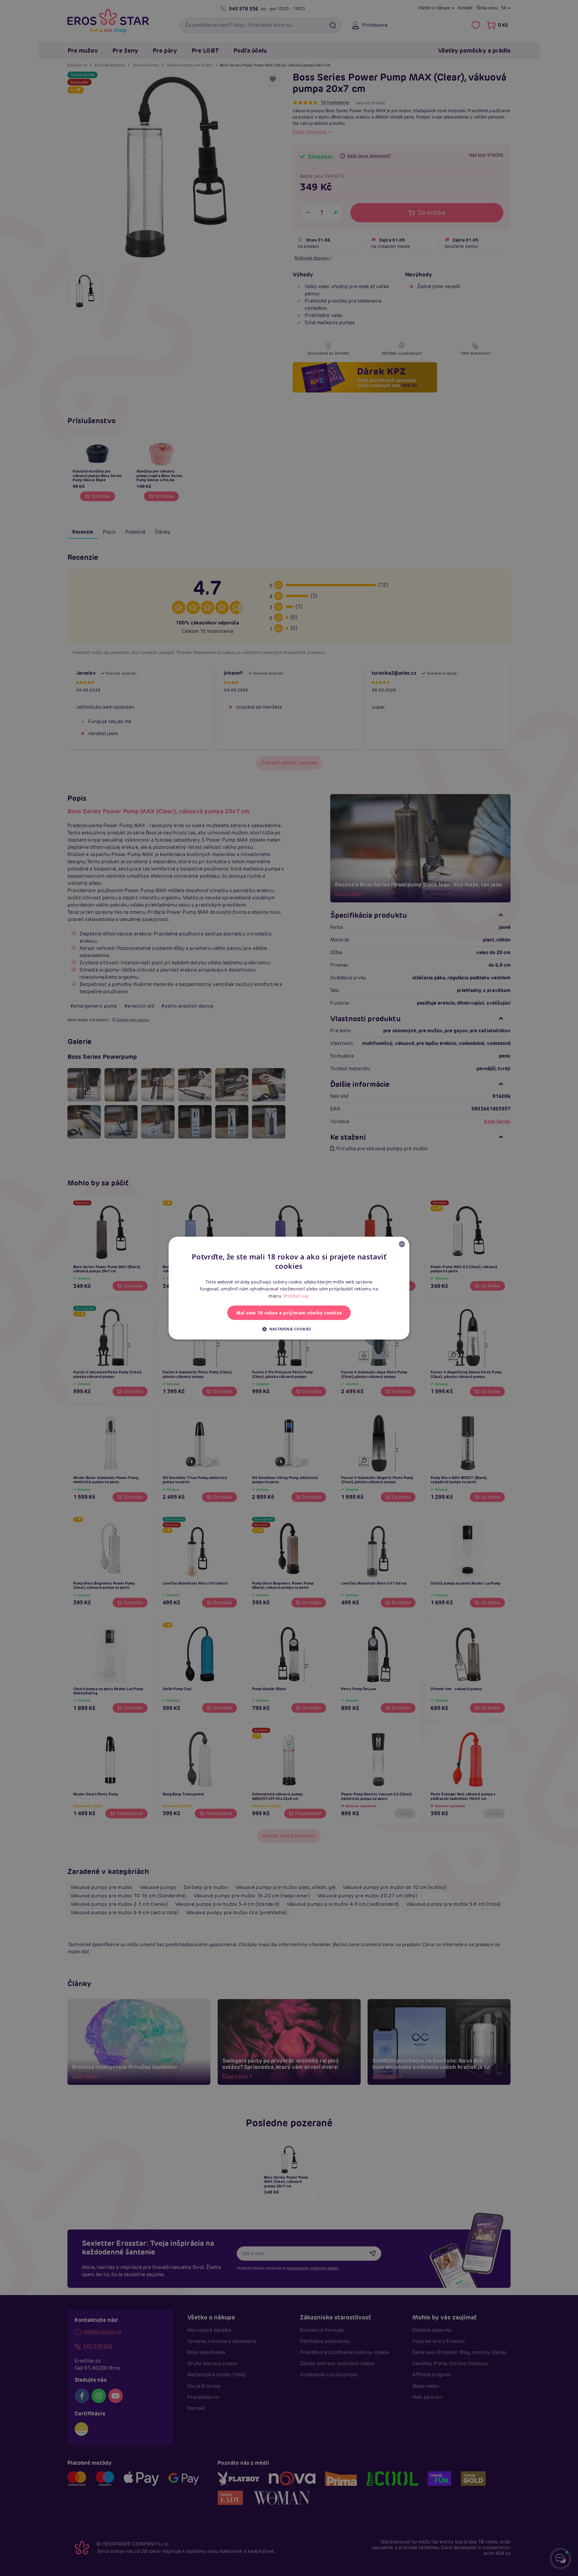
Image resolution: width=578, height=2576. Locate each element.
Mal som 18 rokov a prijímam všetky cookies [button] (289, 1313)
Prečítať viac (297, 1296)
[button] (289, 1329)
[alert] (289, 1288)
